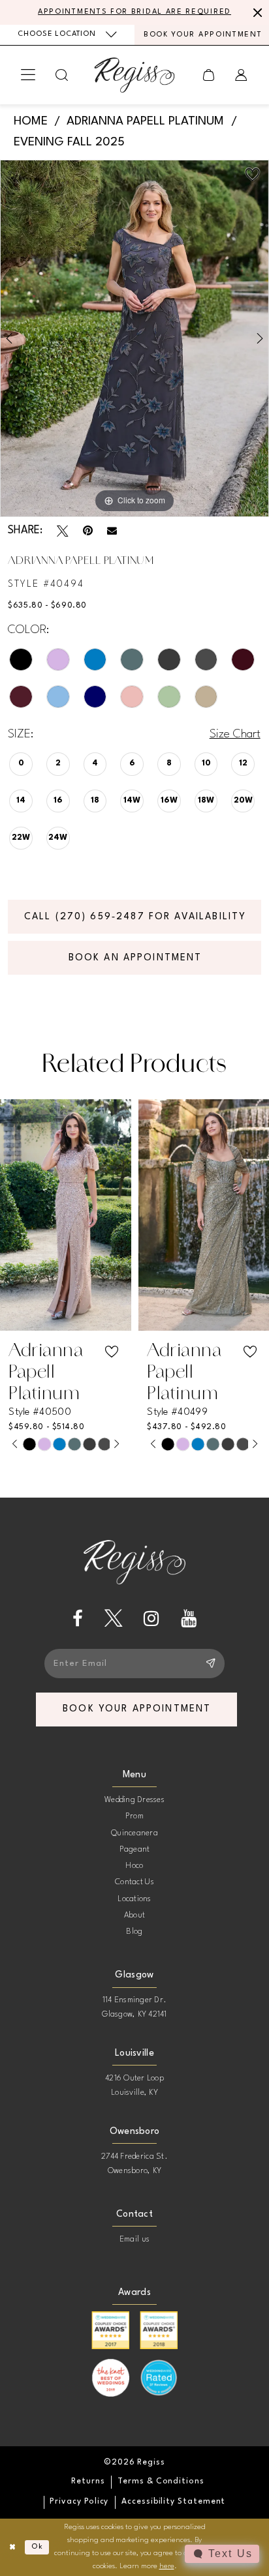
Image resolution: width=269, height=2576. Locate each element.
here (167, 2566)
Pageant (135, 1850)
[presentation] (66, 1215)
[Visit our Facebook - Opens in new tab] (78, 1619)
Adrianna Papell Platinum (145, 121)
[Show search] (62, 75)
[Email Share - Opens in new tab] (112, 531)
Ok (37, 2547)
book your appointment (137, 1709)
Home (31, 121)
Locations (134, 1899)
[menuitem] (67, 35)
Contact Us (134, 1882)
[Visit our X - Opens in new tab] (113, 1619)
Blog (134, 1932)
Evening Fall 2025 (69, 142)
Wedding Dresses (134, 1800)
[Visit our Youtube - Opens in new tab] (189, 1619)
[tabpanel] (134, 338)
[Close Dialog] (12, 2548)
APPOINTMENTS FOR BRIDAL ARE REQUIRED (134, 12)
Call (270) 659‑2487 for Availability (135, 917)
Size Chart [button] (235, 734)
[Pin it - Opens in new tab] (88, 531)
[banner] (134, 75)
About (134, 1916)
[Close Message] (256, 12)
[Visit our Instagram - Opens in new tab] (151, 1619)
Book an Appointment (135, 958)
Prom (134, 1816)
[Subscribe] (210, 1664)
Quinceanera (134, 1833)
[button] (28, 75)
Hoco (134, 1866)
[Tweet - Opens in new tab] (63, 531)
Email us (134, 2240)
